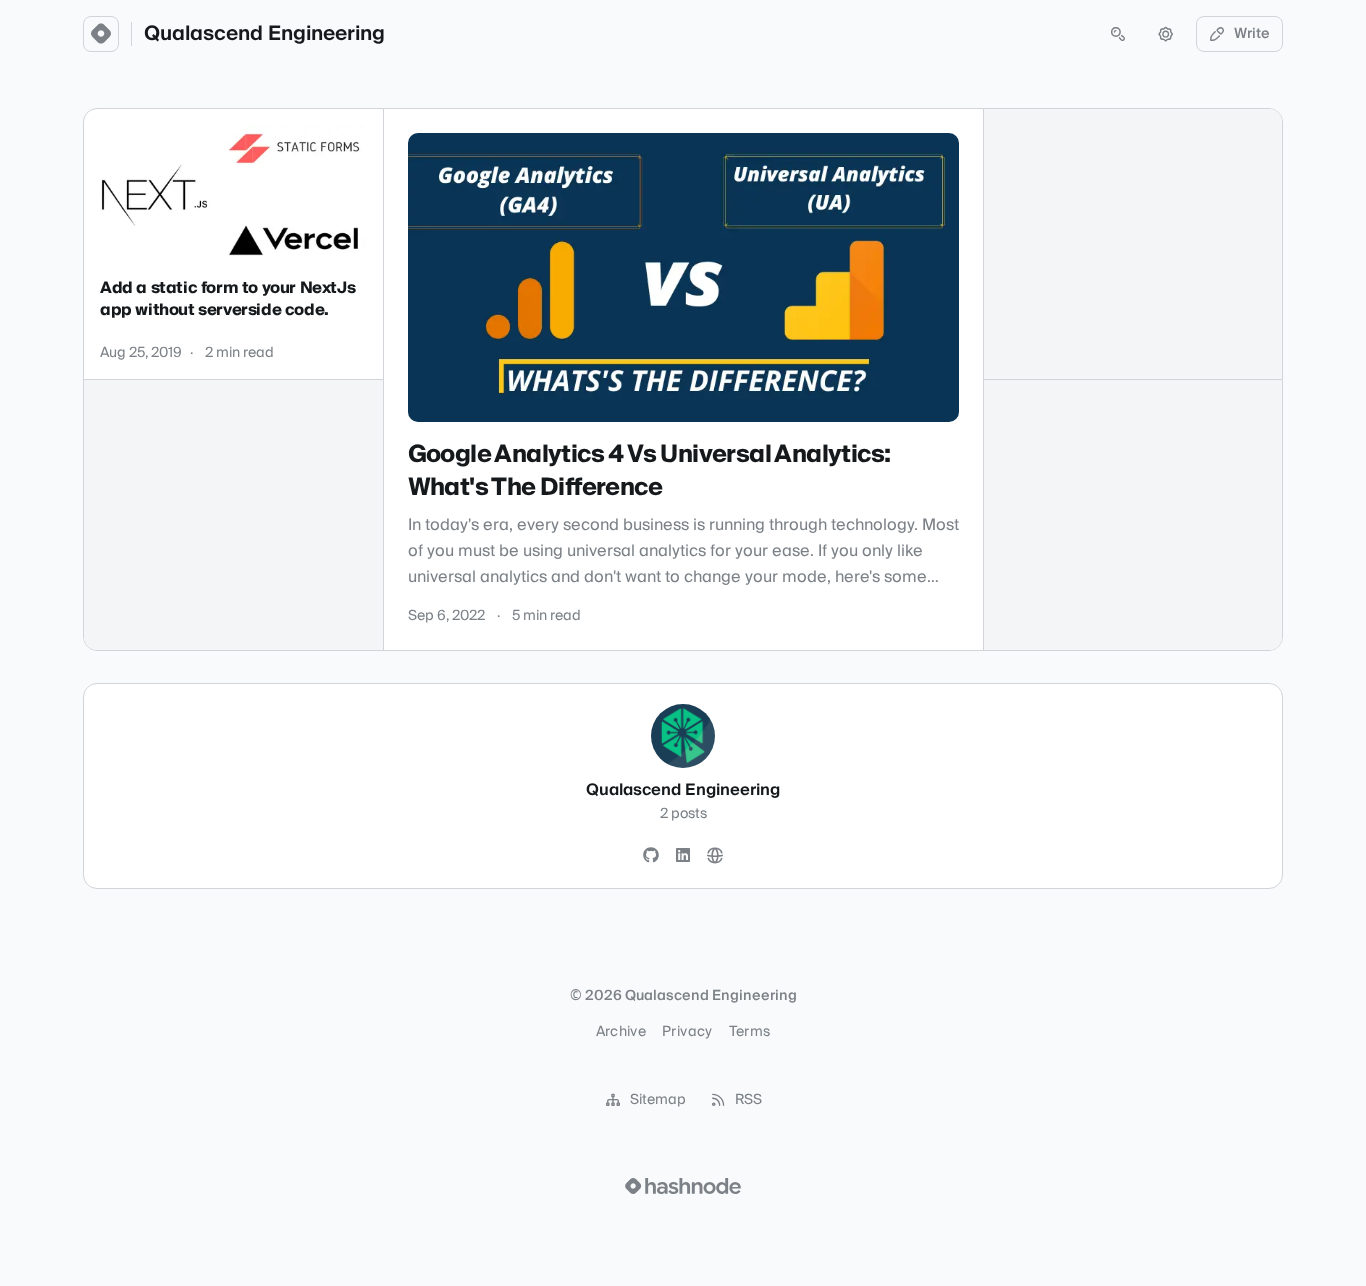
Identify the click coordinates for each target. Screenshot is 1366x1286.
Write (1252, 34)
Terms (750, 1032)
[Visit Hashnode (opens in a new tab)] (683, 1186)
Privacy (687, 1032)
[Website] (715, 856)
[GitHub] (651, 856)
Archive (621, 1032)
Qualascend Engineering (264, 34)
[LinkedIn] (683, 856)
